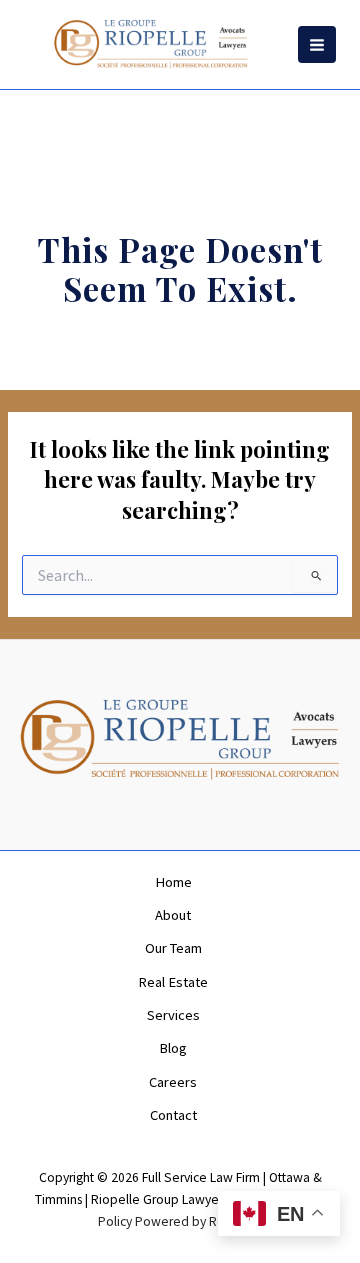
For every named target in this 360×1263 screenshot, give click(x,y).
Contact (173, 1115)
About (173, 915)
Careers (173, 1082)
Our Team (173, 948)
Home (173, 882)
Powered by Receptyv (199, 1221)
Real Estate (173, 982)
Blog (173, 1048)
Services (173, 1015)
